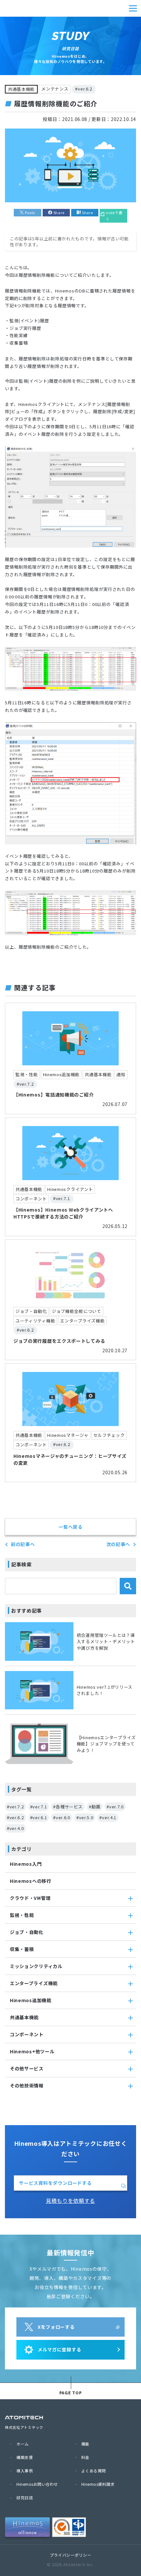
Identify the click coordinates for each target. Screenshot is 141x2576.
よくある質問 (94, 2471)
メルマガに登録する (59, 2349)
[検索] (128, 1586)
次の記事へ (118, 1544)
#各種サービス (68, 1807)
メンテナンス (55, 89)
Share (59, 212)
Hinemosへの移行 (31, 1881)
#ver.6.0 (62, 1817)
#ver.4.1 (108, 1817)
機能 (85, 2444)
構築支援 (25, 2457)
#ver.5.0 (85, 1817)
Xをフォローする (56, 2327)
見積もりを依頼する (70, 2201)
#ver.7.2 (15, 1807)
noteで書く (114, 216)
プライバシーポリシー (71, 2555)
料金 (85, 2457)
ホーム (23, 2444)
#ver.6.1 (39, 1817)
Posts (30, 212)
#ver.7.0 (115, 1807)
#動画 (95, 1807)
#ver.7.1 (39, 1807)
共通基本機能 (21, 89)
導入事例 (25, 2471)
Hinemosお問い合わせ (37, 2484)
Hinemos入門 (26, 1864)
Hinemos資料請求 (98, 2484)
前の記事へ (23, 1544)
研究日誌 (25, 2497)
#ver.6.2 (84, 89)
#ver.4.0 (15, 1828)
